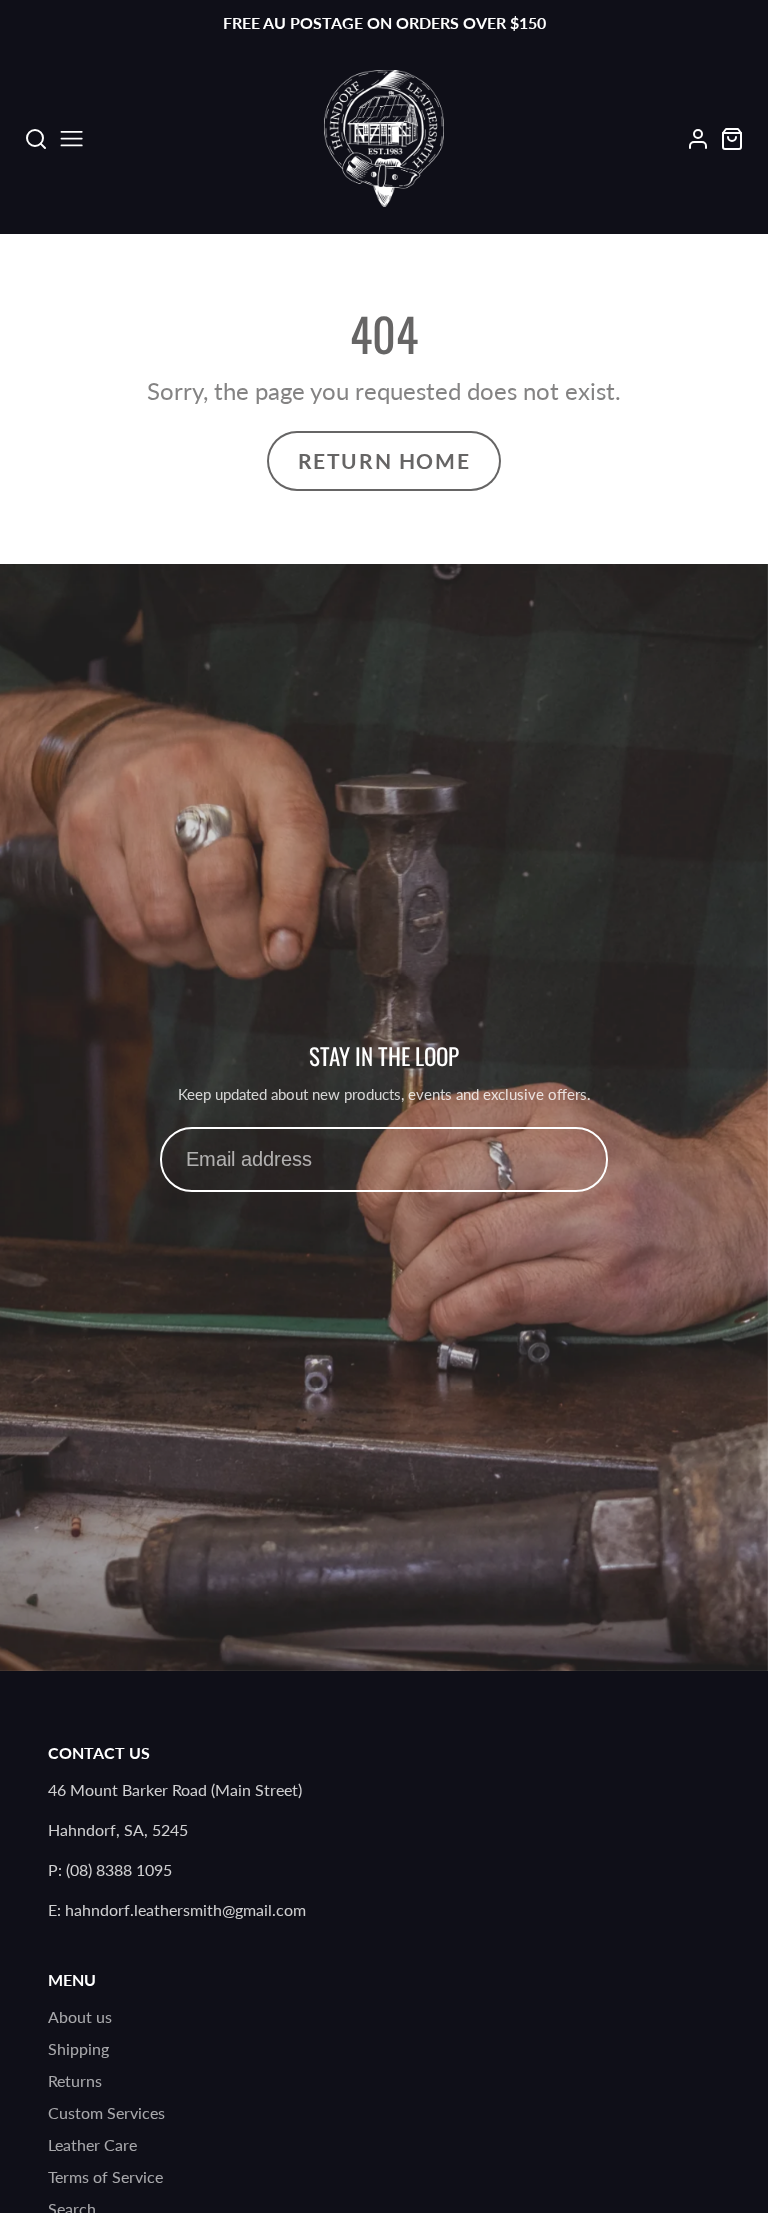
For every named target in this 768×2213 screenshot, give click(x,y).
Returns (75, 2080)
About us (80, 2016)
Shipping (78, 2048)
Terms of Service (105, 2176)
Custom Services (106, 2112)
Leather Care (92, 2144)
